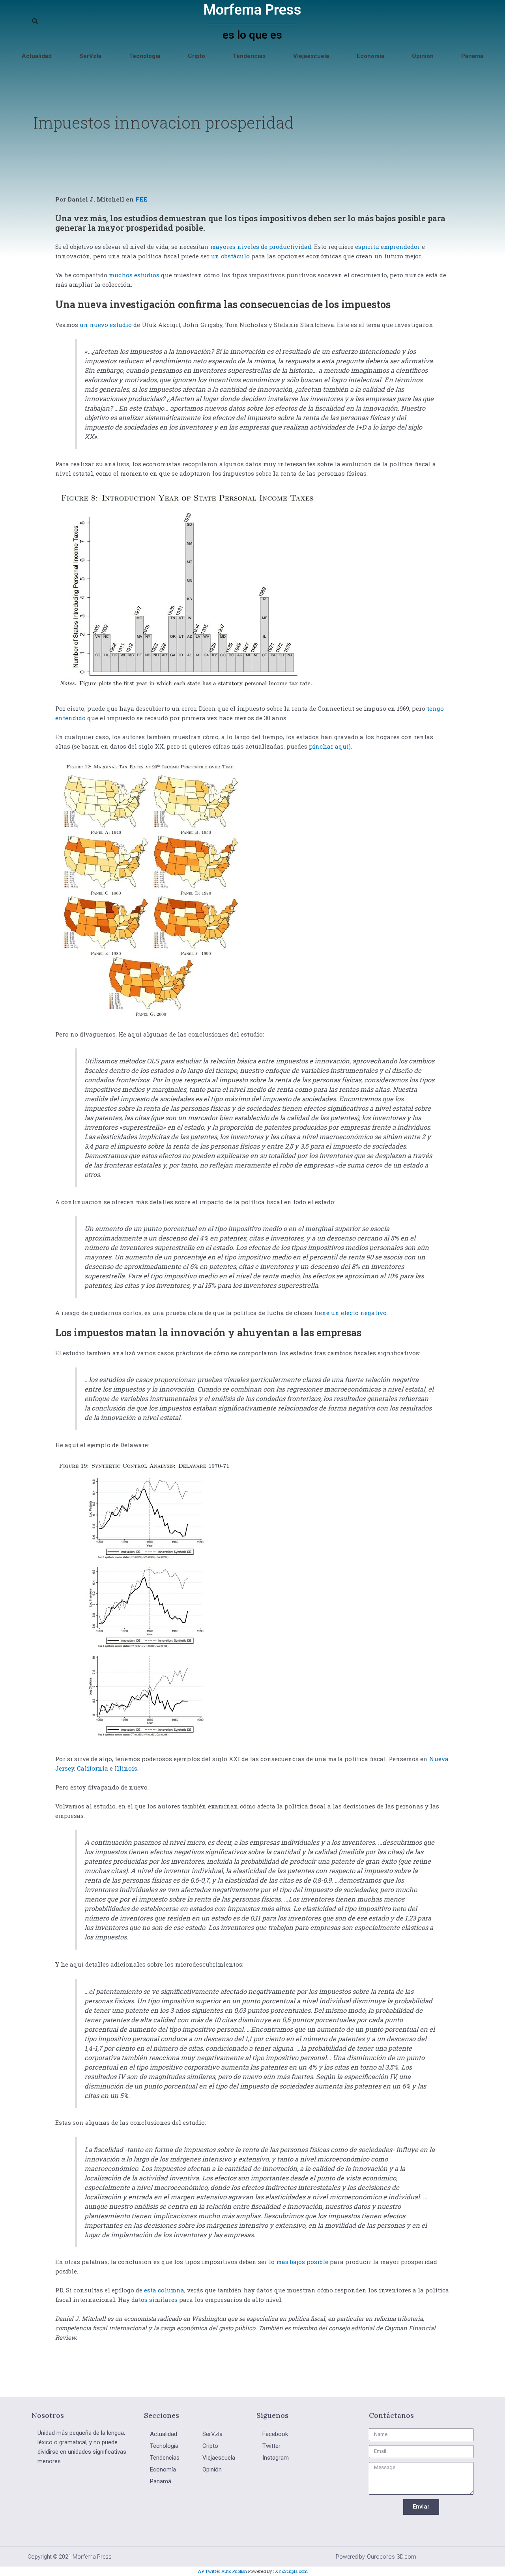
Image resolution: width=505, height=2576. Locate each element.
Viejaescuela (311, 56)
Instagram (276, 2458)
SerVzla (90, 56)
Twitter (271, 2446)
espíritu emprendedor (387, 247)
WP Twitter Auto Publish (222, 2571)
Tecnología (145, 56)
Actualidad (37, 56)
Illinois (125, 1768)
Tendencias (249, 56)
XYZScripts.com (291, 2571)
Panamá (472, 56)
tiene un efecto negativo (350, 1313)
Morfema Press (252, 10)
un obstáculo (230, 256)
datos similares (154, 2300)
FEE (141, 199)
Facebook (275, 2434)
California (92, 1768)
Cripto (196, 56)
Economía (370, 56)
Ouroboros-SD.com (392, 2557)
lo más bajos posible (298, 2262)
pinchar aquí (328, 746)
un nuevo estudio (105, 325)
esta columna (163, 2290)
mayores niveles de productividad (260, 247)
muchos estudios (133, 275)
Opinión (423, 56)
